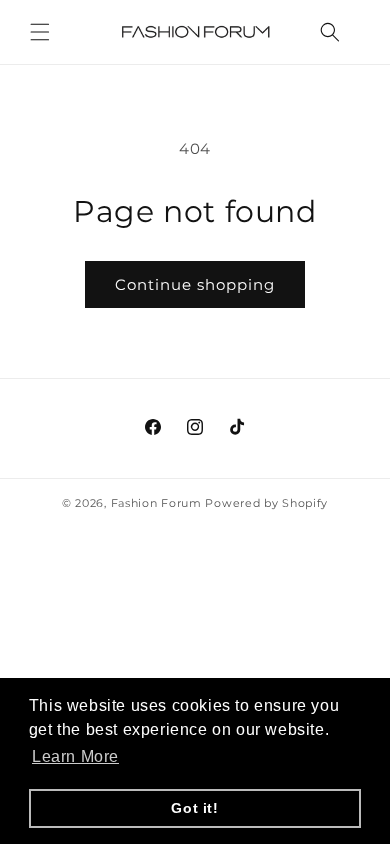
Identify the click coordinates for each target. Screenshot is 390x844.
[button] (40, 32)
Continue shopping (195, 284)
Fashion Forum (156, 503)
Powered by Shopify (266, 503)
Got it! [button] (194, 808)
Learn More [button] (75, 756)
